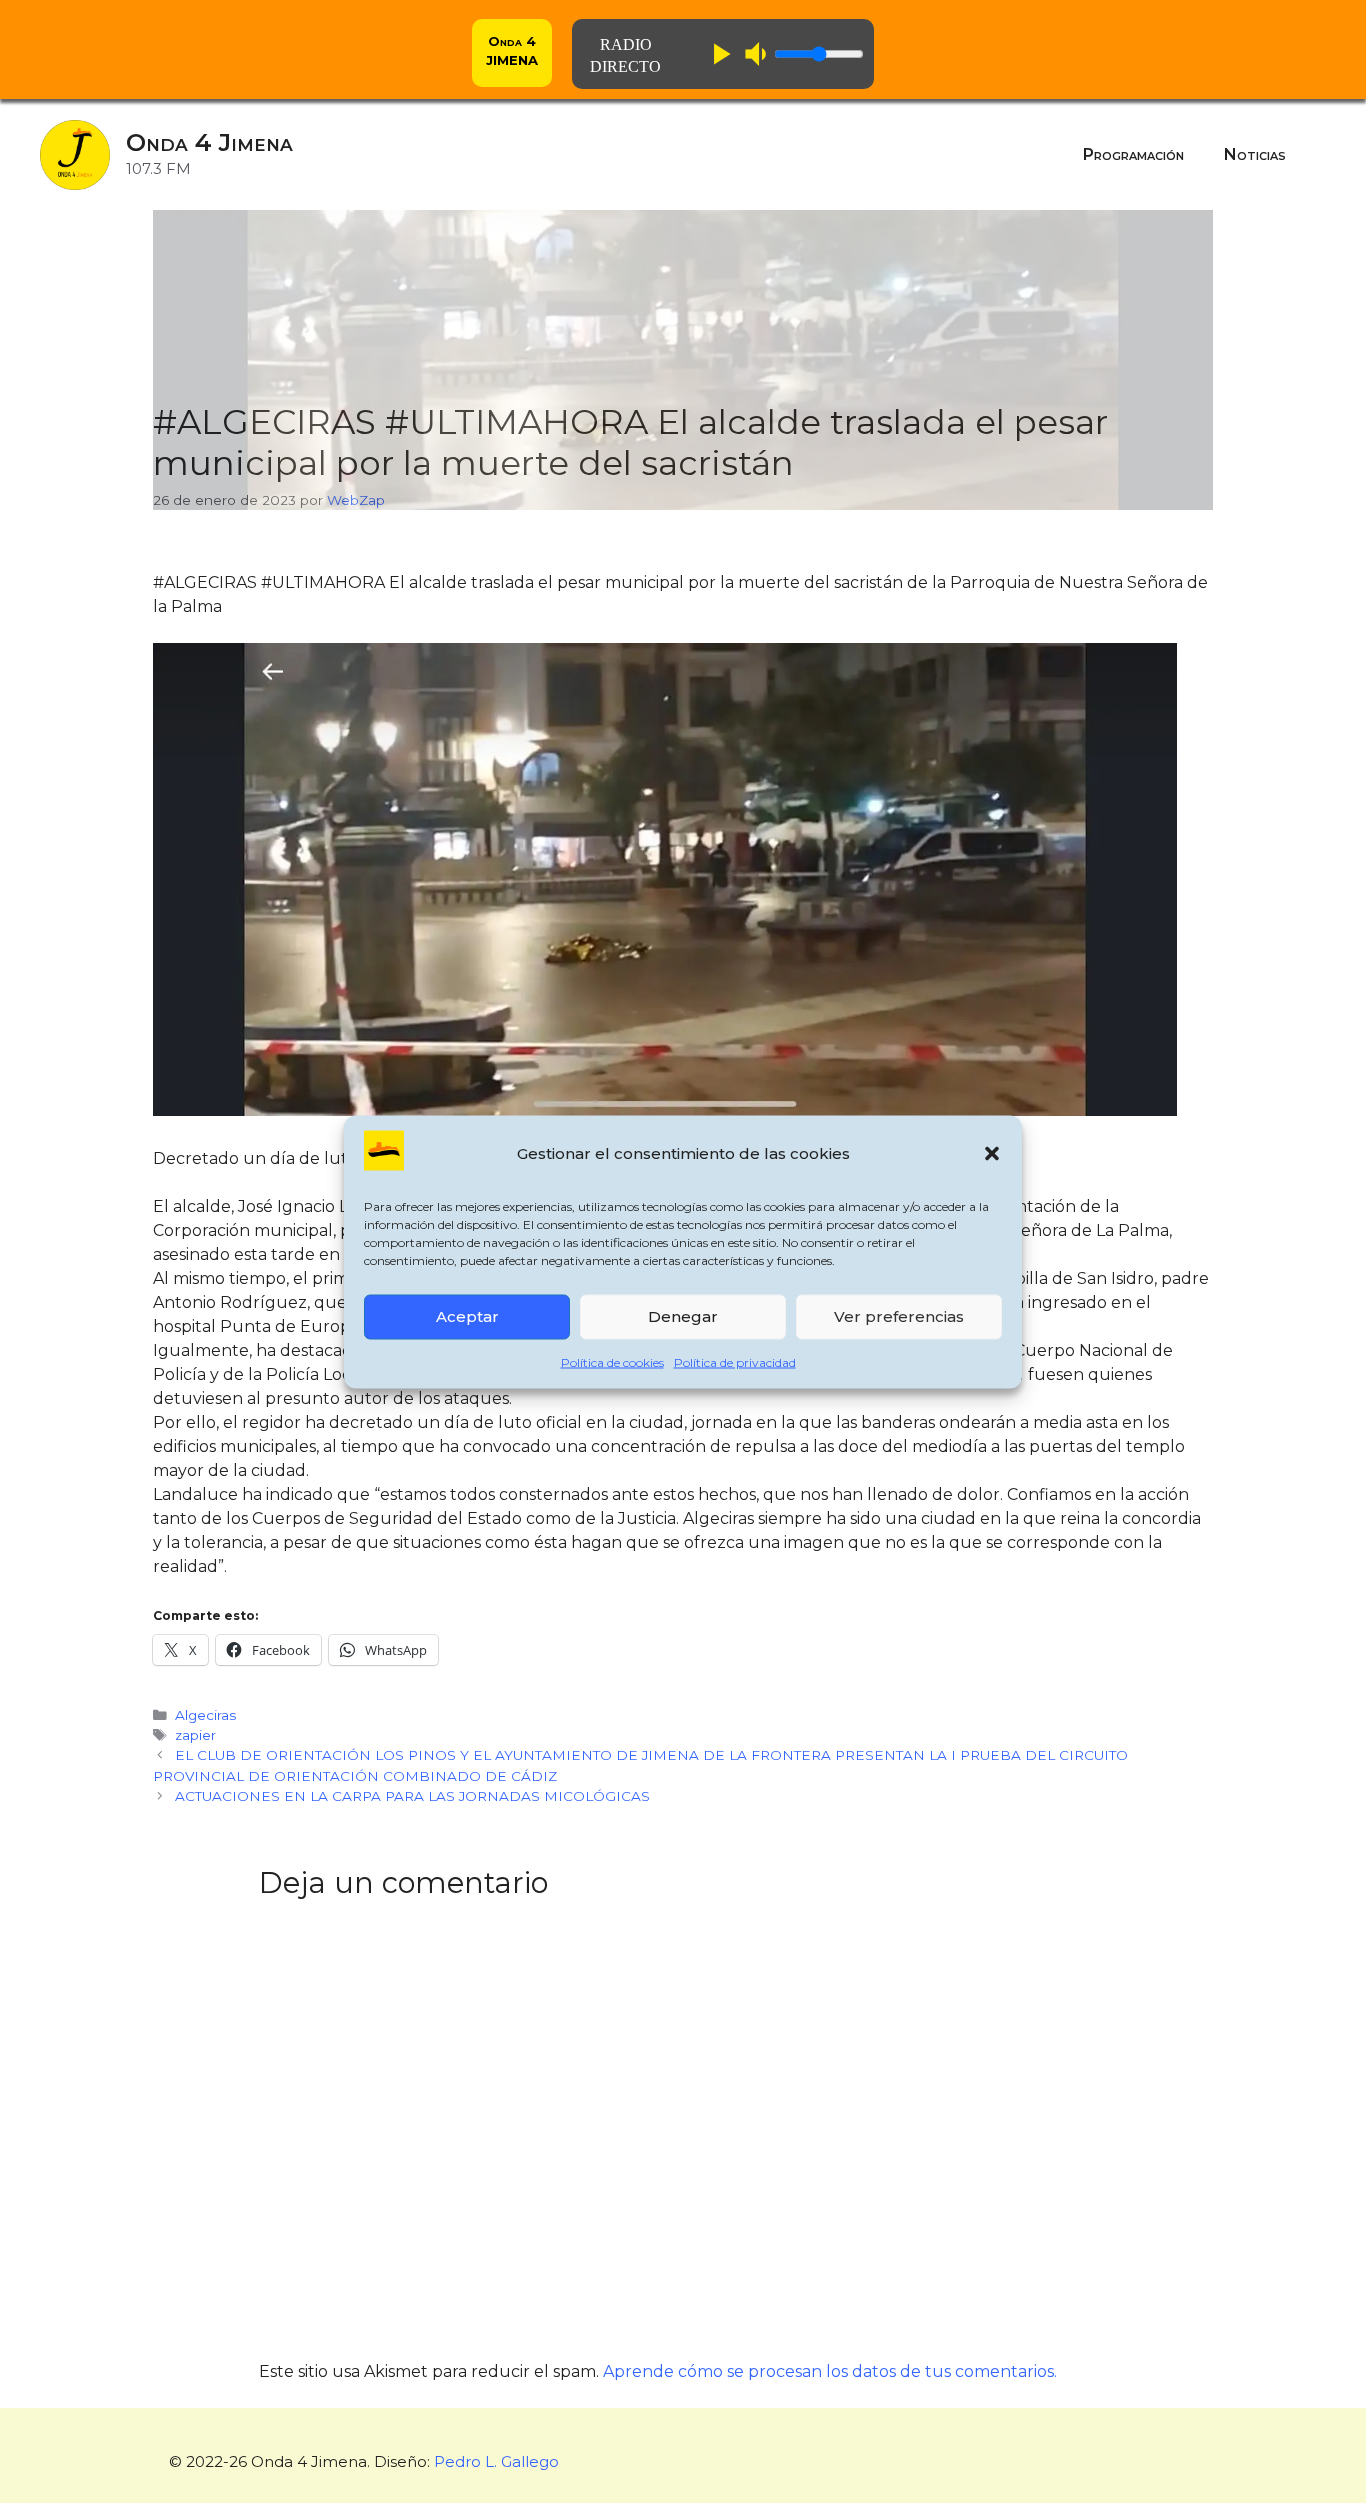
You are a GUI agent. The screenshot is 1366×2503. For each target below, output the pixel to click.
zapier (195, 1735)
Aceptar (467, 1316)
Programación (1133, 154)
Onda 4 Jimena (209, 142)
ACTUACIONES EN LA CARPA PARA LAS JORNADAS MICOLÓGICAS (412, 1796)
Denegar (683, 1316)
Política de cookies (612, 1361)
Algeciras (205, 1715)
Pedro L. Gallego (496, 2461)
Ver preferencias (899, 1316)
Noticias (1255, 154)
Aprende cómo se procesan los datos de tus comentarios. (830, 2371)
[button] (992, 1154)
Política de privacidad (735, 1361)
